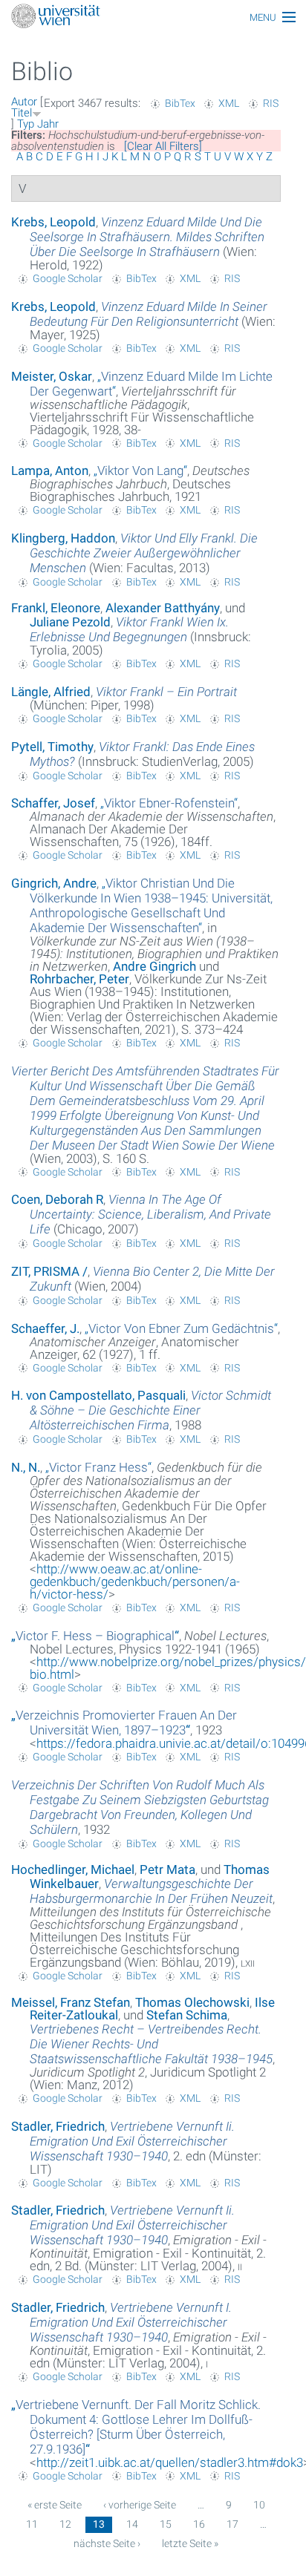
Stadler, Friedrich (58, 2126)
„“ (140, 471)
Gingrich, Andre (54, 883)
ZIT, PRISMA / (49, 1271)
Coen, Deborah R (57, 1199)
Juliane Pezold (70, 622)
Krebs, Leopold (53, 222)
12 (65, 2524)
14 (132, 2524)
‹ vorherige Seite (140, 2505)
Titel (22, 113)
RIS (271, 103)
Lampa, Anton (50, 471)
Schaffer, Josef (53, 803)
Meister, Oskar (52, 376)
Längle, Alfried (51, 692)
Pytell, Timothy (52, 747)
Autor (24, 102)
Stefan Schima (187, 2015)
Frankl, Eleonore (56, 608)
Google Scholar (68, 278)
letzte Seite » (190, 2543)
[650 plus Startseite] (153, 17)
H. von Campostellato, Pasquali (98, 1395)
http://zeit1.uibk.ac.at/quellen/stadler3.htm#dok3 (170, 2462)
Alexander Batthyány (163, 608)
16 (199, 2524)
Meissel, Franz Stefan (71, 2002)
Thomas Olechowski (192, 2002)
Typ (26, 124)
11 (32, 2524)
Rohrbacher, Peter (79, 979)
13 (99, 2524)
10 (259, 2505)
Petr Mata (167, 1869)
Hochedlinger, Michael (73, 1869)
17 (232, 2524)
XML (229, 103)
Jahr (48, 124)
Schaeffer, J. (45, 1328)
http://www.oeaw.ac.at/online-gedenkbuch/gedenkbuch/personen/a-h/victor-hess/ (135, 1582)
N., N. (26, 1467)
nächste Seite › (107, 2543)
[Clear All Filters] (163, 146)
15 (166, 2524)
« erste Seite (55, 2505)
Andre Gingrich (154, 966)
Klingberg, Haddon (63, 538)
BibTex (180, 103)
